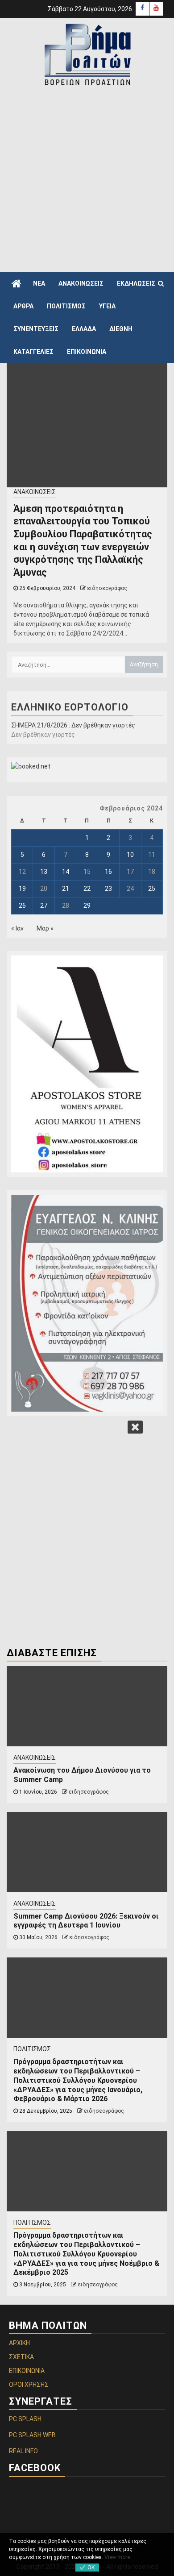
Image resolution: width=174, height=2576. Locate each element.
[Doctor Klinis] (87, 1303)
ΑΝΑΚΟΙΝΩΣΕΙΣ (81, 283)
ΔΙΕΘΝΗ (121, 329)
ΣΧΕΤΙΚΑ (21, 2357)
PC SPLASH (25, 2419)
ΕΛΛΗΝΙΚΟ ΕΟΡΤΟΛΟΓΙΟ (70, 707)
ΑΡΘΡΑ (23, 306)
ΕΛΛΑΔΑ (84, 329)
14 (66, 872)
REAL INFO (23, 2451)
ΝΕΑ (39, 283)
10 (130, 855)
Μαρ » (45, 928)
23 (108, 889)
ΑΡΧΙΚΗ (19, 2343)
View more (117, 2557)
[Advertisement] (87, 179)
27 (44, 906)
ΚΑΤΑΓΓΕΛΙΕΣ (33, 352)
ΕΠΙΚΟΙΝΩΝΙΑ (87, 352)
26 (22, 906)
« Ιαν (17, 928)
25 (152, 889)
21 (66, 889)
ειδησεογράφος (107, 588)
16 (108, 872)
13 (44, 872)
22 (87, 889)
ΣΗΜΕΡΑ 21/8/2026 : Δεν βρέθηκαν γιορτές (73, 725)
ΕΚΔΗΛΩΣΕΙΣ (136, 283)
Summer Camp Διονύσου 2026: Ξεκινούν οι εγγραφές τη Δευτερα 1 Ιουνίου (86, 1921)
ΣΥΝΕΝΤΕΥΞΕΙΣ (36, 329)
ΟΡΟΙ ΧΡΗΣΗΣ (29, 2385)
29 (87, 906)
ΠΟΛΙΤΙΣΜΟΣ (66, 306)
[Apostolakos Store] (87, 1064)
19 (22, 889)
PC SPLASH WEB (32, 2435)
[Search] (161, 283)
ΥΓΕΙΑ (107, 306)
